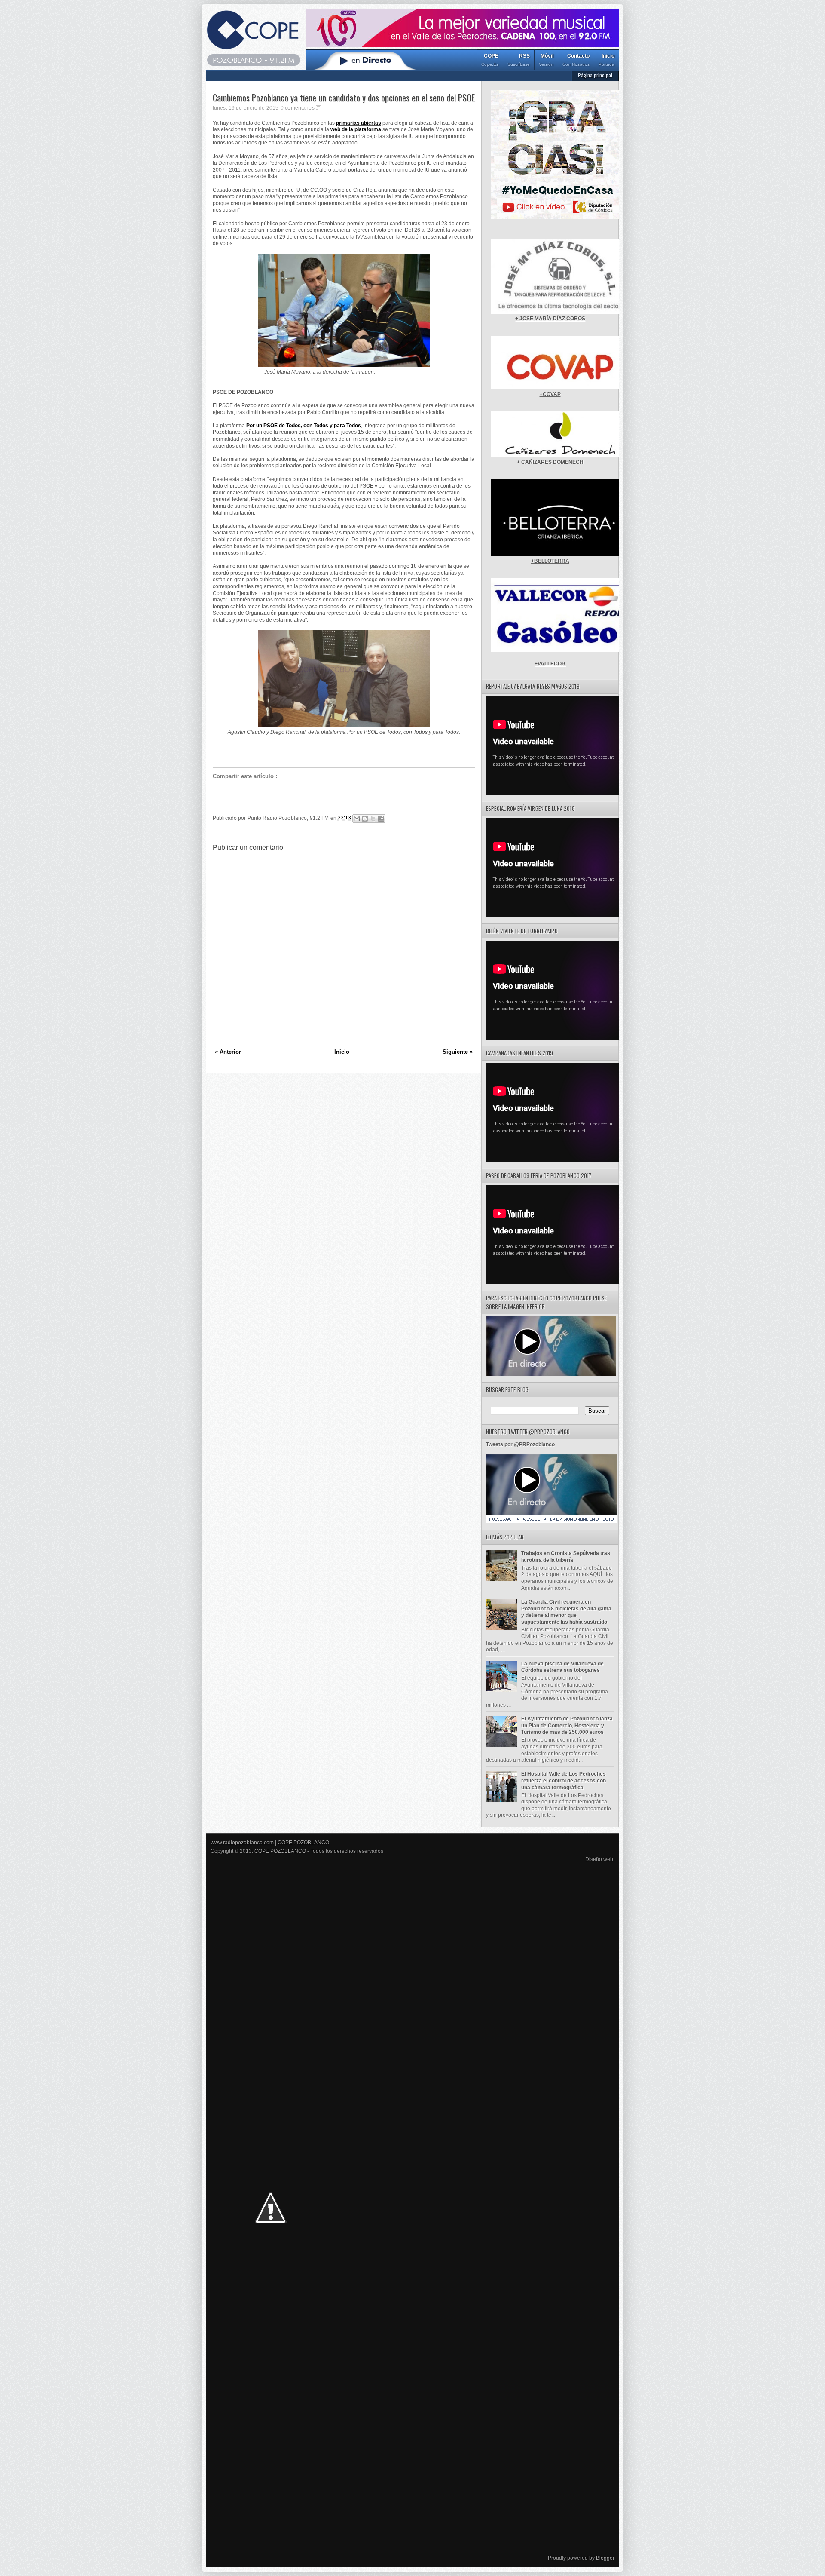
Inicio (607, 60)
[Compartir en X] (373, 819)
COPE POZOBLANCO (303, 1843)
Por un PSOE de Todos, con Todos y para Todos (304, 426)
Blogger (605, 2558)
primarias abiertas (359, 123)
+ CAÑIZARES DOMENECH (550, 462)
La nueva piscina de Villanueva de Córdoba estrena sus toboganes (562, 1667)
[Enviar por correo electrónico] (357, 819)
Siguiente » (458, 1052)
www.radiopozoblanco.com (242, 1843)
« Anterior (228, 1052)
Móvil (546, 60)
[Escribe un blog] (365, 819)
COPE (490, 60)
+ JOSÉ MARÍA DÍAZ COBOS (550, 319)
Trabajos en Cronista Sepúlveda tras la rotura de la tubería (566, 1557)
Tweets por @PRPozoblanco (520, 1444)
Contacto (576, 60)
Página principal (595, 75)
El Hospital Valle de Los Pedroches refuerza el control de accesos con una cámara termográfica (564, 1780)
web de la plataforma (356, 129)
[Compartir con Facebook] (381, 819)
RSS (519, 60)
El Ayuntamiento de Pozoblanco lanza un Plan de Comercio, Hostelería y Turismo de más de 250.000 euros (567, 1725)
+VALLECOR (550, 664)
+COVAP (550, 394)
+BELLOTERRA (550, 561)
